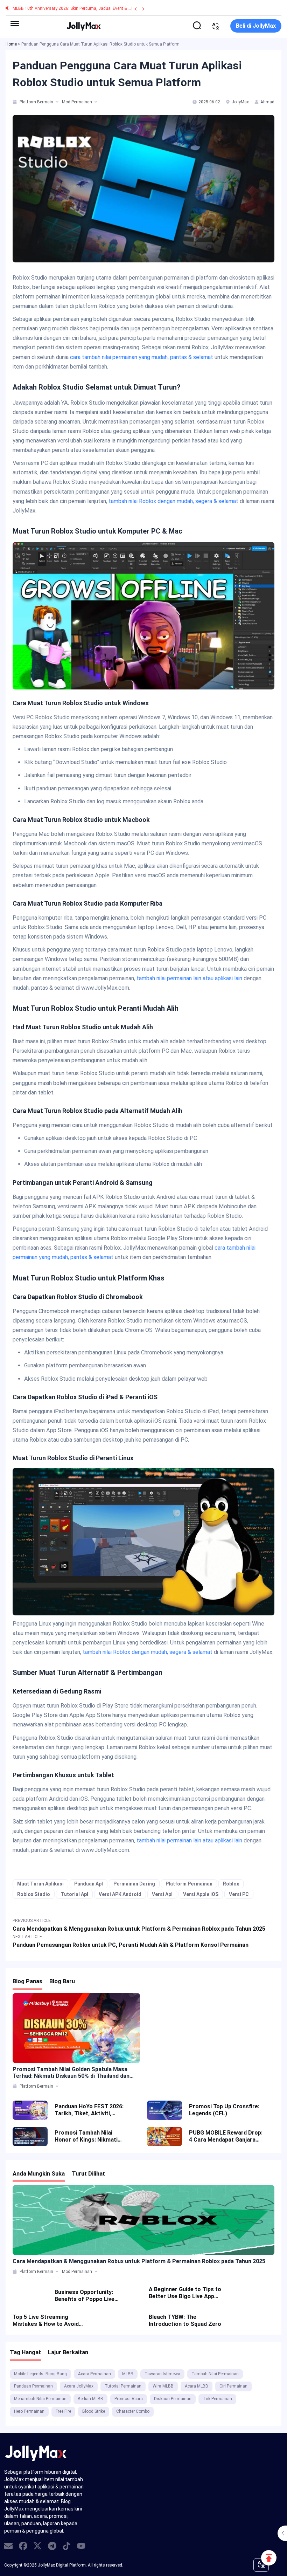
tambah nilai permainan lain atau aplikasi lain (189, 978)
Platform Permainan (189, 1884)
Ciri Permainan (233, 2386)
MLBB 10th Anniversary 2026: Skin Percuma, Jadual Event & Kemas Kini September (91, 8)
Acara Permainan (94, 2374)
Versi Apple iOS (201, 1894)
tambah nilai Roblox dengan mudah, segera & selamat (173, 501)
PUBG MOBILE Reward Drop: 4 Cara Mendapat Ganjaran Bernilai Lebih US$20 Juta (226, 2136)
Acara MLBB (197, 2386)
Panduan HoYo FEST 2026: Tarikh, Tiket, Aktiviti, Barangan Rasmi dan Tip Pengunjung (89, 2110)
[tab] (15, 102)
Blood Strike (94, 2411)
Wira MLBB (163, 2386)
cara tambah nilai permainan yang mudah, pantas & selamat (142, 357)
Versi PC (239, 1894)
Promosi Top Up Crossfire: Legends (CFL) (224, 2110)
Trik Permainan (217, 2399)
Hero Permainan (29, 2411)
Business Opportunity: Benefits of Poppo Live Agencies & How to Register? (85, 2296)
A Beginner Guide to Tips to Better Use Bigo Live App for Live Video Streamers (185, 2293)
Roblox (231, 1884)
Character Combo (133, 2411)
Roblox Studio (34, 1894)
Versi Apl (162, 1894)
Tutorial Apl (74, 1894)
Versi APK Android (120, 1894)
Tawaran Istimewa (162, 2374)
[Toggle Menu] (15, 23)
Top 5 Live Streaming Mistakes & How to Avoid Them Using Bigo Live (46, 2321)
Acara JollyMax (79, 2386)
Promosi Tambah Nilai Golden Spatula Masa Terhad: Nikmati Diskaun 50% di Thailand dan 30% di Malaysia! (71, 2073)
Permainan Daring (134, 1884)
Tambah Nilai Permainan (215, 2374)
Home (11, 44)
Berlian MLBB (90, 2399)
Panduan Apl (89, 1884)
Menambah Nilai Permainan (40, 2399)
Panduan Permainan (33, 2386)
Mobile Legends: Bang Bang (40, 2374)
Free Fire (63, 2411)
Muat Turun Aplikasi (40, 1884)
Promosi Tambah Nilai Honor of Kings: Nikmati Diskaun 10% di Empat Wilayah (86, 2136)
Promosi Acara (129, 2399)
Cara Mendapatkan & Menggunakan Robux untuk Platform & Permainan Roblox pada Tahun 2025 (139, 2261)
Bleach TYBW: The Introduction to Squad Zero (185, 2320)
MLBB (128, 2374)
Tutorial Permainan (123, 2386)
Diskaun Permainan (173, 2399)
